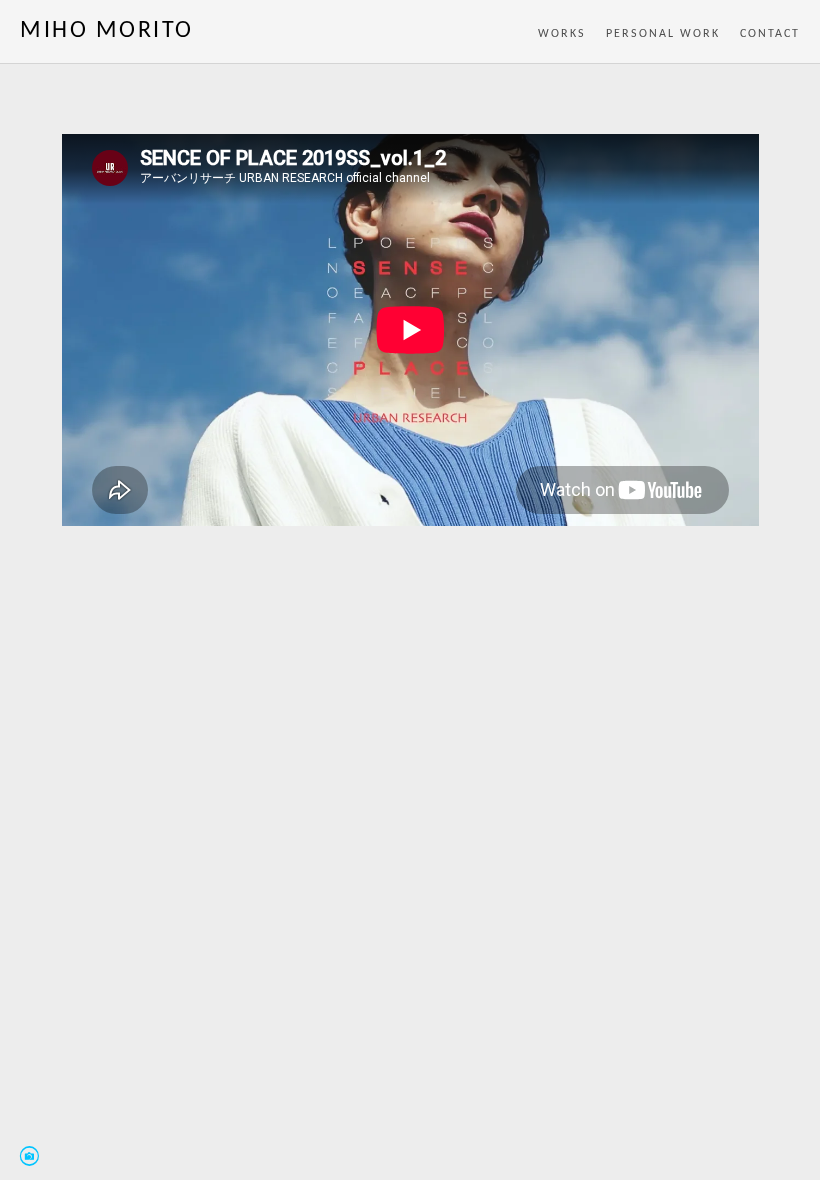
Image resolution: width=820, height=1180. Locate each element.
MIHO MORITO (107, 31)
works (562, 34)
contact (770, 34)
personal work (663, 34)
